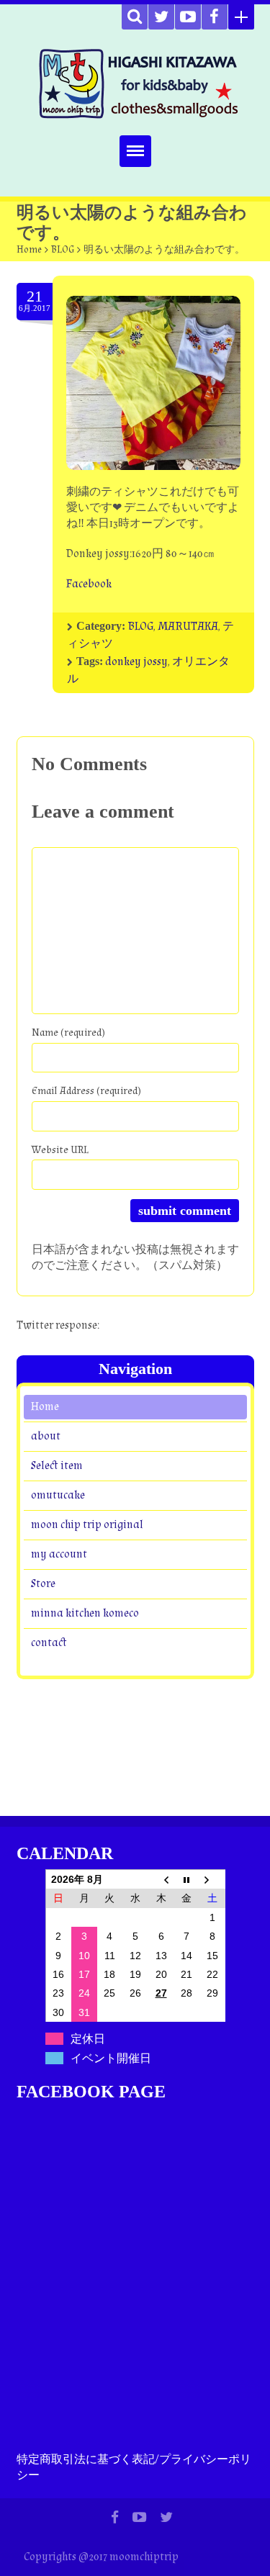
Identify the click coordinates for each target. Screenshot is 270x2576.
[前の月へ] (161, 1879)
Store (43, 1584)
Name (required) (68, 1032)
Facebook (89, 584)
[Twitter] (161, 17)
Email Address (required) (86, 1091)
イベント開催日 (111, 2058)
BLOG (63, 250)
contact (48, 1643)
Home (29, 250)
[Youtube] (188, 17)
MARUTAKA (188, 627)
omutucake (58, 1495)
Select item (57, 1466)
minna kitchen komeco (85, 1613)
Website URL (60, 1150)
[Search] (135, 17)
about (46, 1436)
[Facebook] (215, 17)
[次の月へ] (212, 1879)
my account (59, 1554)
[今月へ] (186, 1879)
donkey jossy (136, 662)
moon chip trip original (87, 1525)
